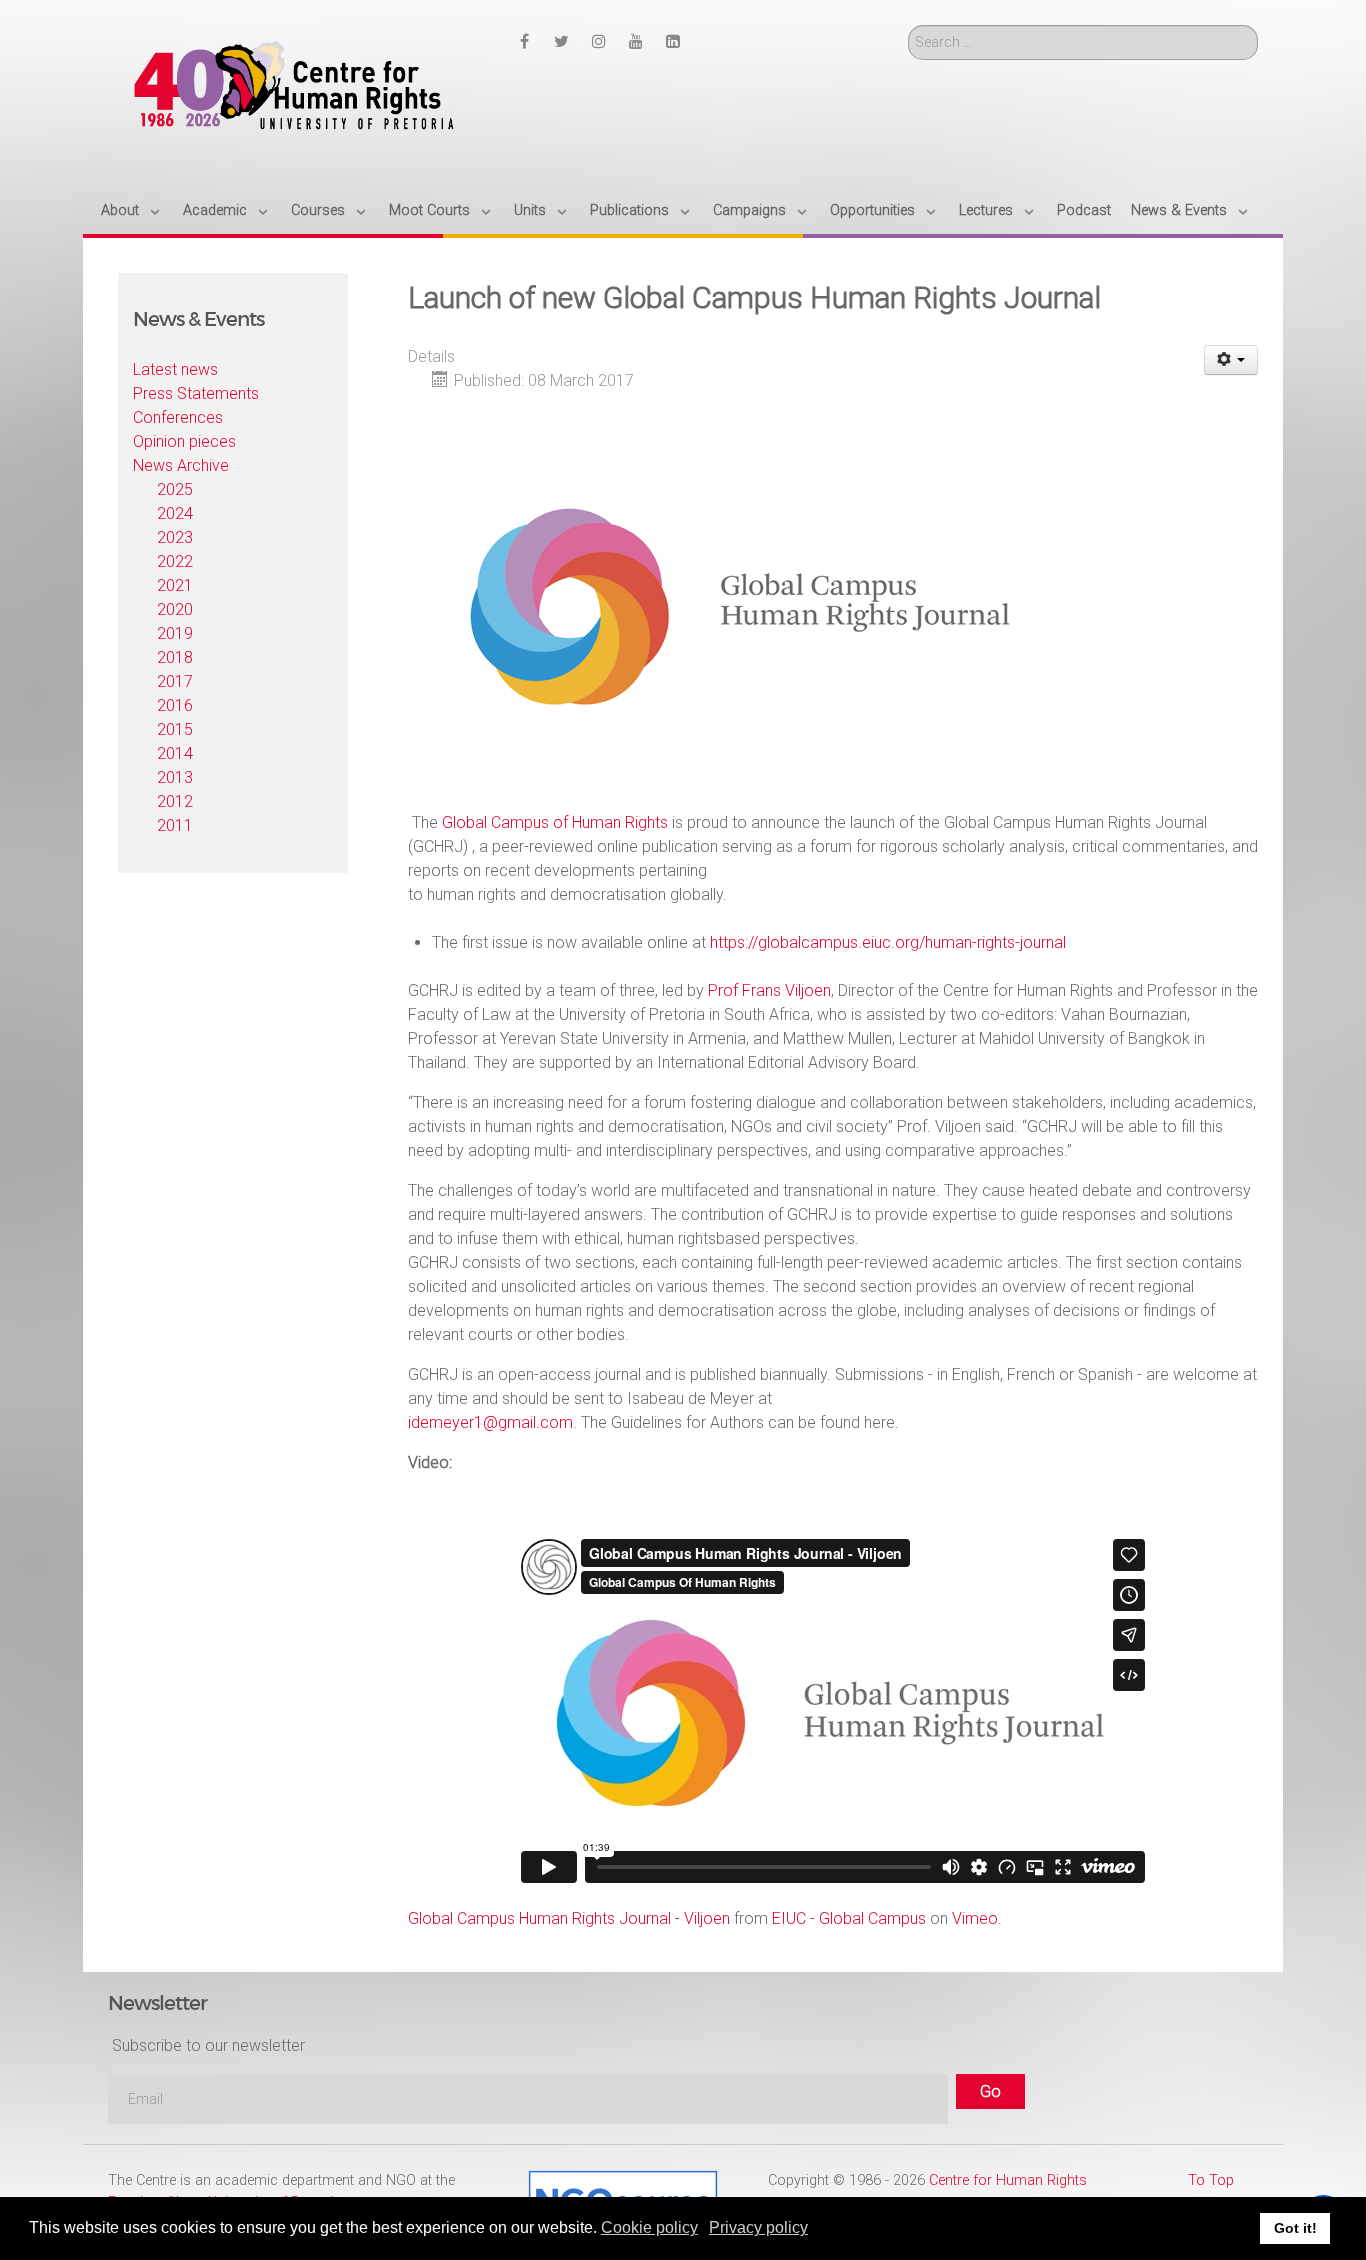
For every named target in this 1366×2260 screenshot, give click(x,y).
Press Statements (196, 393)
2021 (175, 585)
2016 (175, 705)
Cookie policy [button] (649, 2227)
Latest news (175, 369)
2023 (175, 537)
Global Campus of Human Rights (555, 822)
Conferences (178, 417)
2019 (175, 633)
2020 (175, 609)
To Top (1211, 2180)
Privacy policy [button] (758, 2227)
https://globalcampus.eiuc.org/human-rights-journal (888, 942)
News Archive (181, 465)
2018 (175, 657)
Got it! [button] (1295, 2228)
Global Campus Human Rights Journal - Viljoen (569, 1918)
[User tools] (1231, 360)
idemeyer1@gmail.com (490, 1422)
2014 (175, 753)
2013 (175, 777)
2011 (175, 825)
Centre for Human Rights (1008, 2180)
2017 (175, 681)
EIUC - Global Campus (849, 1918)
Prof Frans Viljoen (769, 990)
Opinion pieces (184, 441)
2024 (175, 513)
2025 (175, 489)
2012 (175, 801)
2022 (175, 561)
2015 (175, 729)
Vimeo (975, 1918)
